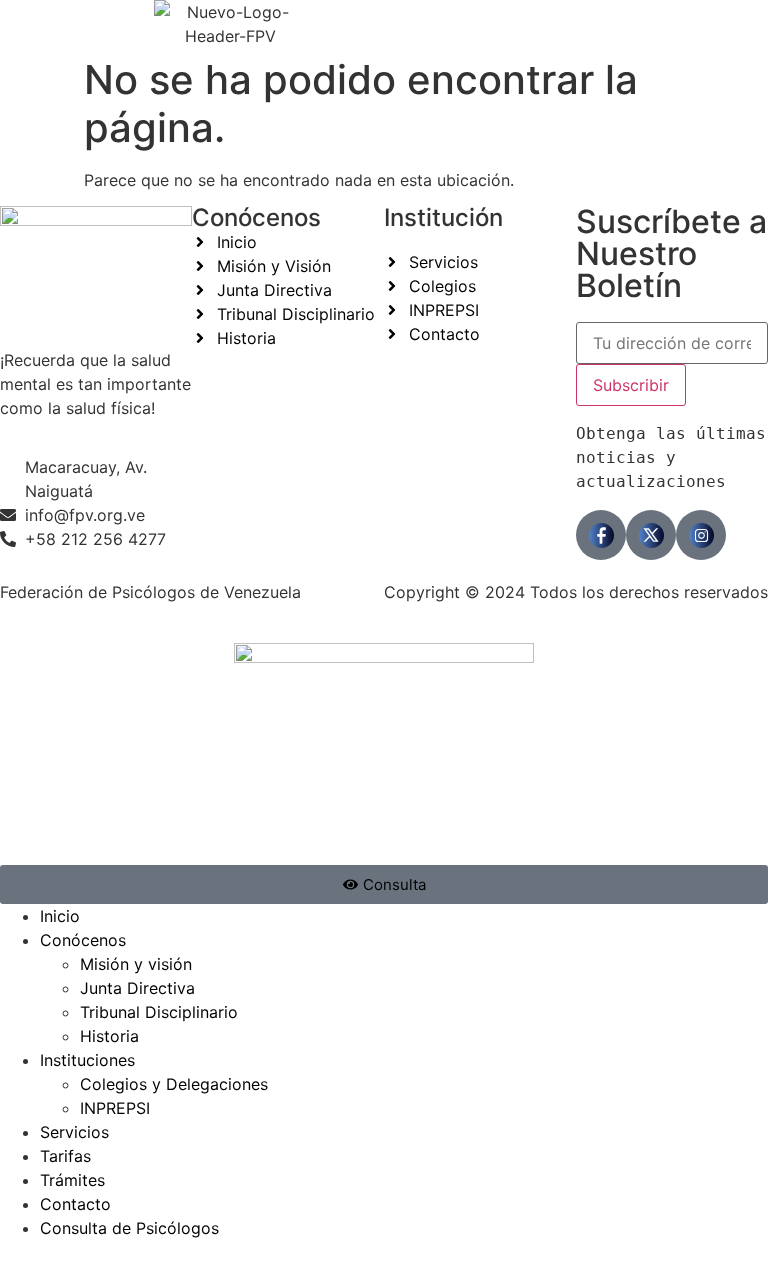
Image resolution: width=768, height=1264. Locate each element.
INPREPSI (115, 1108)
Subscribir (631, 385)
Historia (109, 1036)
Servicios (74, 1132)
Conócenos (83, 940)
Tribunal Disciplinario (159, 1012)
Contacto (75, 1204)
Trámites (72, 1180)
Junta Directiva (137, 988)
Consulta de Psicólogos (129, 1228)
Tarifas (65, 1156)
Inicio (60, 916)
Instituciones (87, 1060)
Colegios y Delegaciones (174, 1084)
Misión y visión (136, 964)
